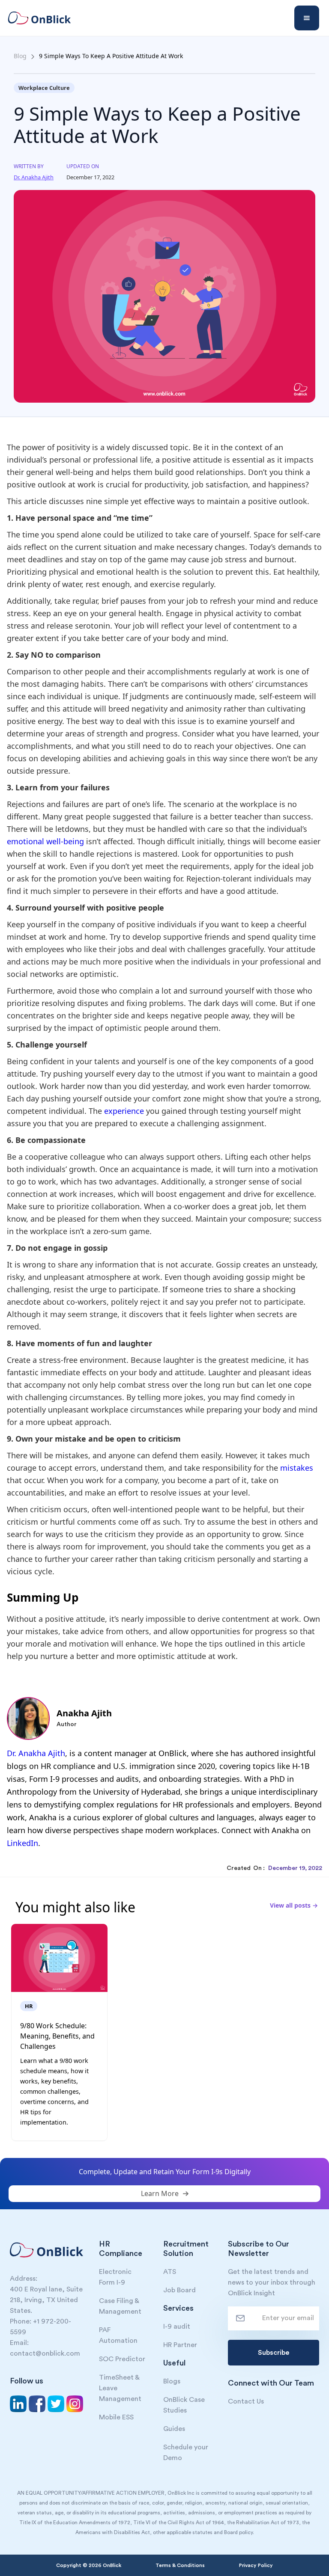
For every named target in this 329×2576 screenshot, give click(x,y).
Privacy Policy (256, 2565)
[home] (45, 18)
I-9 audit (177, 2327)
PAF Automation (118, 2335)
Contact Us (246, 2401)
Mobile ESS (116, 2417)
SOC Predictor (122, 2359)
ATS (170, 2272)
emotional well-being (45, 841)
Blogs (172, 2381)
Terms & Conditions (180, 2565)
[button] (307, 18)
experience (125, 1111)
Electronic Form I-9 (115, 2277)
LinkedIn (22, 1843)
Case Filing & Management (120, 2306)
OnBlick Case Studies (184, 2405)
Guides (174, 2429)
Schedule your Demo (186, 2453)
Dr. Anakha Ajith (36, 1753)
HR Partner (180, 2345)
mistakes (297, 1468)
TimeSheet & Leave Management (120, 2388)
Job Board (179, 2290)
